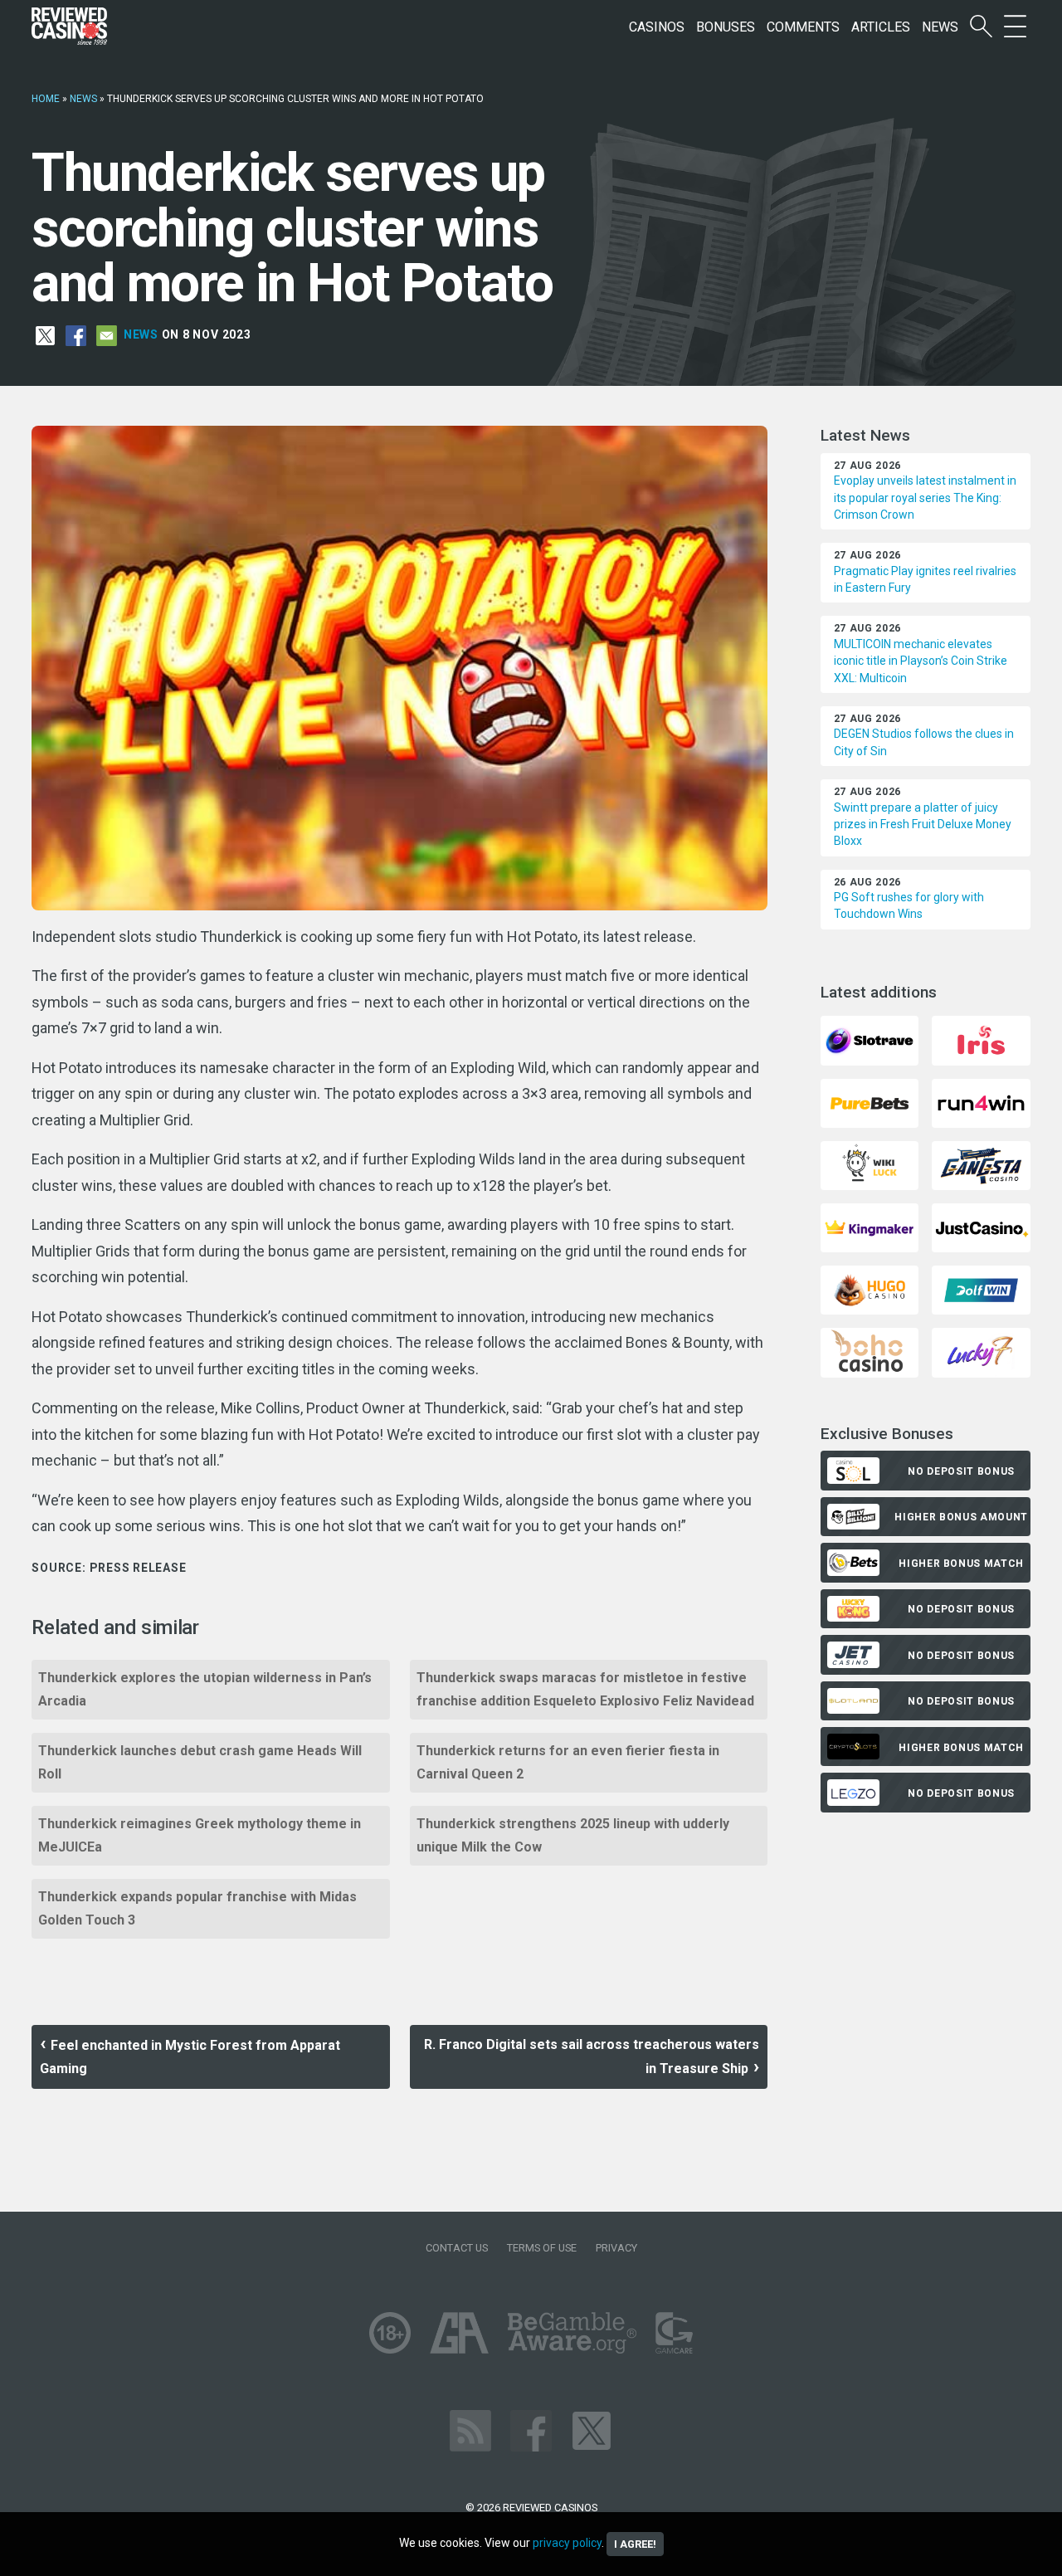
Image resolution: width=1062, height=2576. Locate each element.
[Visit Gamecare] (674, 2332)
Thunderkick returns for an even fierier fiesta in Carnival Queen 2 (568, 1762)
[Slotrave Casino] (870, 1039)
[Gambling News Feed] (470, 2430)
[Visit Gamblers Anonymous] (459, 2332)
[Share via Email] (107, 334)
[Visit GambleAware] (572, 2332)
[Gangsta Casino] (981, 1165)
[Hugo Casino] (870, 1289)
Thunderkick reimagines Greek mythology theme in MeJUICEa (200, 1835)
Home (46, 99)
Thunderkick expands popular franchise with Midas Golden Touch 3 (197, 1908)
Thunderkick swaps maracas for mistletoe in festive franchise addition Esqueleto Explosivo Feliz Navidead (585, 1689)
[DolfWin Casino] (981, 1289)
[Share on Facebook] (76, 334)
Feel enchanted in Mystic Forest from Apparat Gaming (190, 2057)
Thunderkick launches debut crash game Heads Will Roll (200, 1762)
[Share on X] (45, 334)
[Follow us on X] (592, 2430)
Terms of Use (542, 2248)
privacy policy (567, 2543)
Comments (803, 27)
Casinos (657, 27)
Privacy (616, 2248)
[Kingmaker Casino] (870, 1227)
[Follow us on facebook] (531, 2430)
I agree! (635, 2544)
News (940, 27)
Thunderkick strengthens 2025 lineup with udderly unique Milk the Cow (573, 1835)
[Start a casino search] (981, 27)
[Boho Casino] (870, 1351)
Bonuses (726, 27)
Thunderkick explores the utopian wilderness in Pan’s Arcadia (205, 1689)
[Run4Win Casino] (981, 1102)
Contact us (457, 2248)
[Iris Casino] (981, 1039)
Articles (881, 27)
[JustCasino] (981, 1227)
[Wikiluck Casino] (870, 1165)
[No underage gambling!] (390, 2332)
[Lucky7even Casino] (981, 1351)
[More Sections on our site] (1015, 27)
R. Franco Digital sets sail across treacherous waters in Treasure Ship (592, 2056)
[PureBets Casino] (870, 1102)
